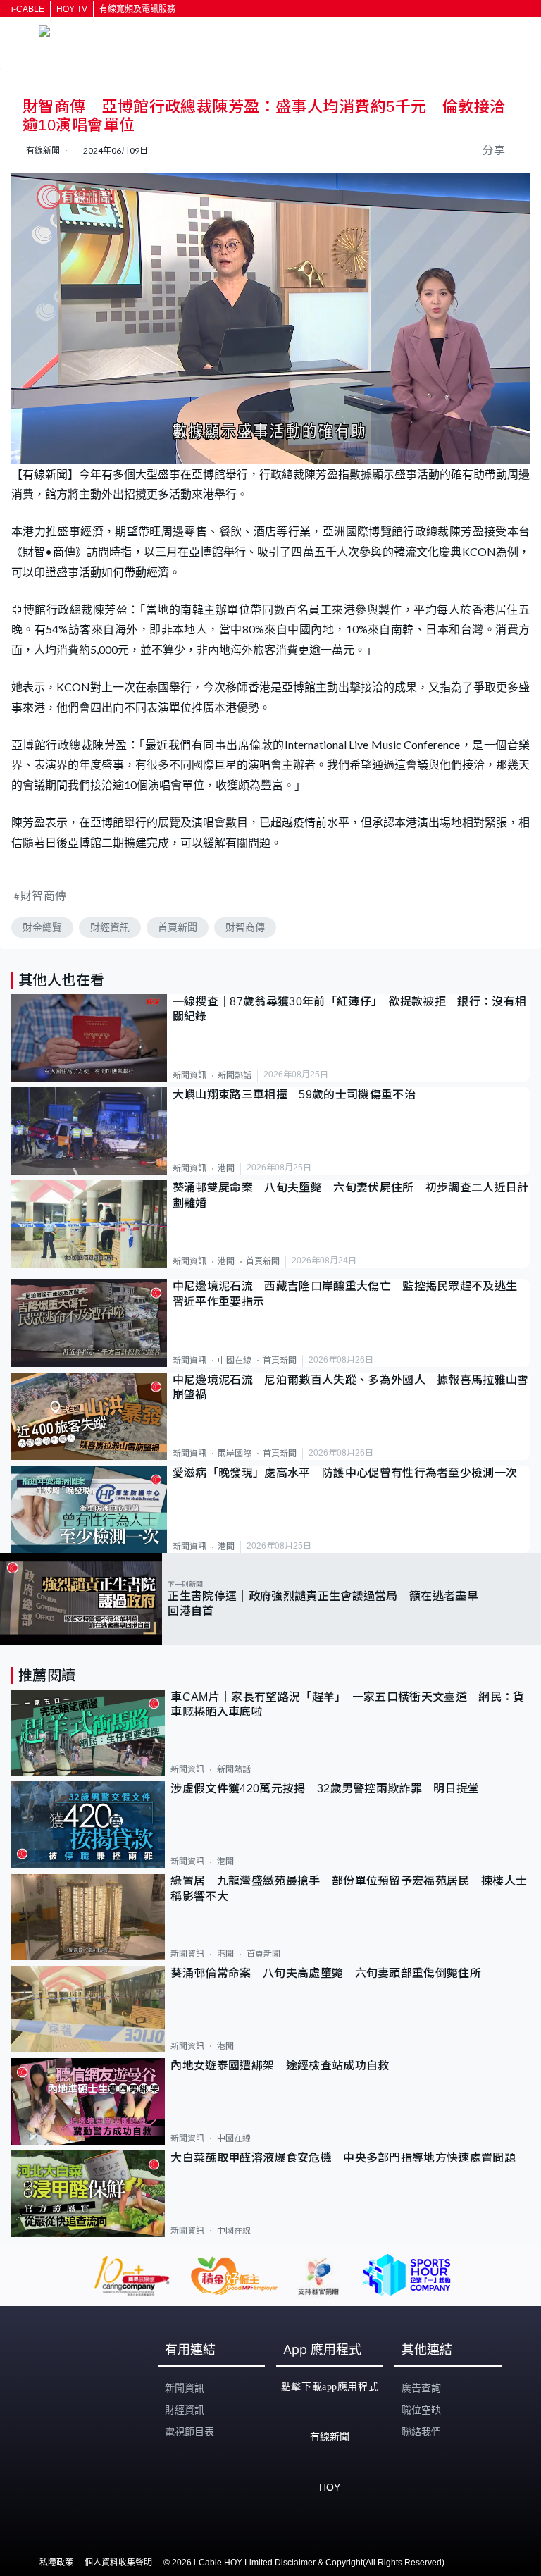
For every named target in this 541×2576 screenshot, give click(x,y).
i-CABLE (28, 9)
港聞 (226, 1168)
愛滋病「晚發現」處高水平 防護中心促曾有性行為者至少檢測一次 (345, 1473)
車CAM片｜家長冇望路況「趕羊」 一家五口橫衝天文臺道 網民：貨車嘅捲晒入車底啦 (347, 1704)
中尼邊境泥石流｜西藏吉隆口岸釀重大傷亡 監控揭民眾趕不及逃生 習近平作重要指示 (351, 1294)
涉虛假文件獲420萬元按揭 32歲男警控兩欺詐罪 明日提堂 (325, 1789)
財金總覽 (42, 927)
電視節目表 (189, 2432)
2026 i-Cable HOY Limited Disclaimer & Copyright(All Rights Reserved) (308, 2563)
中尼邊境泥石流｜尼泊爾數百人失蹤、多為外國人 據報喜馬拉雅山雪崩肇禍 (351, 1387)
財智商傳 (44, 895)
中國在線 (235, 1361)
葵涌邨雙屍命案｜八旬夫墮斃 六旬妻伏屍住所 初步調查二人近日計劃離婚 (351, 1195)
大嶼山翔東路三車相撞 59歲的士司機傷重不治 (294, 1095)
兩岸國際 (235, 1454)
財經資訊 (110, 927)
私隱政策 (56, 2563)
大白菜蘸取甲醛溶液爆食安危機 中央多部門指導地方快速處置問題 (343, 2158)
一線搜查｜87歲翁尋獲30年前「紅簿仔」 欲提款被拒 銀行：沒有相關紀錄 (350, 1009)
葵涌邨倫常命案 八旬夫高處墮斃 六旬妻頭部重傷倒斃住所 (331, 1973)
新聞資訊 (189, 1075)
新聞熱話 (235, 1075)
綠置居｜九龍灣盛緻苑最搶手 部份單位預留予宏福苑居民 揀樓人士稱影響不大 (349, 1888)
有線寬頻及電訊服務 (137, 9)
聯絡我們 (421, 2432)
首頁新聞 (178, 927)
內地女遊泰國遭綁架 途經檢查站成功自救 (280, 2066)
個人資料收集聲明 (118, 2563)
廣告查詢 (421, 2388)
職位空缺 (421, 2410)
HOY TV (72, 9)
